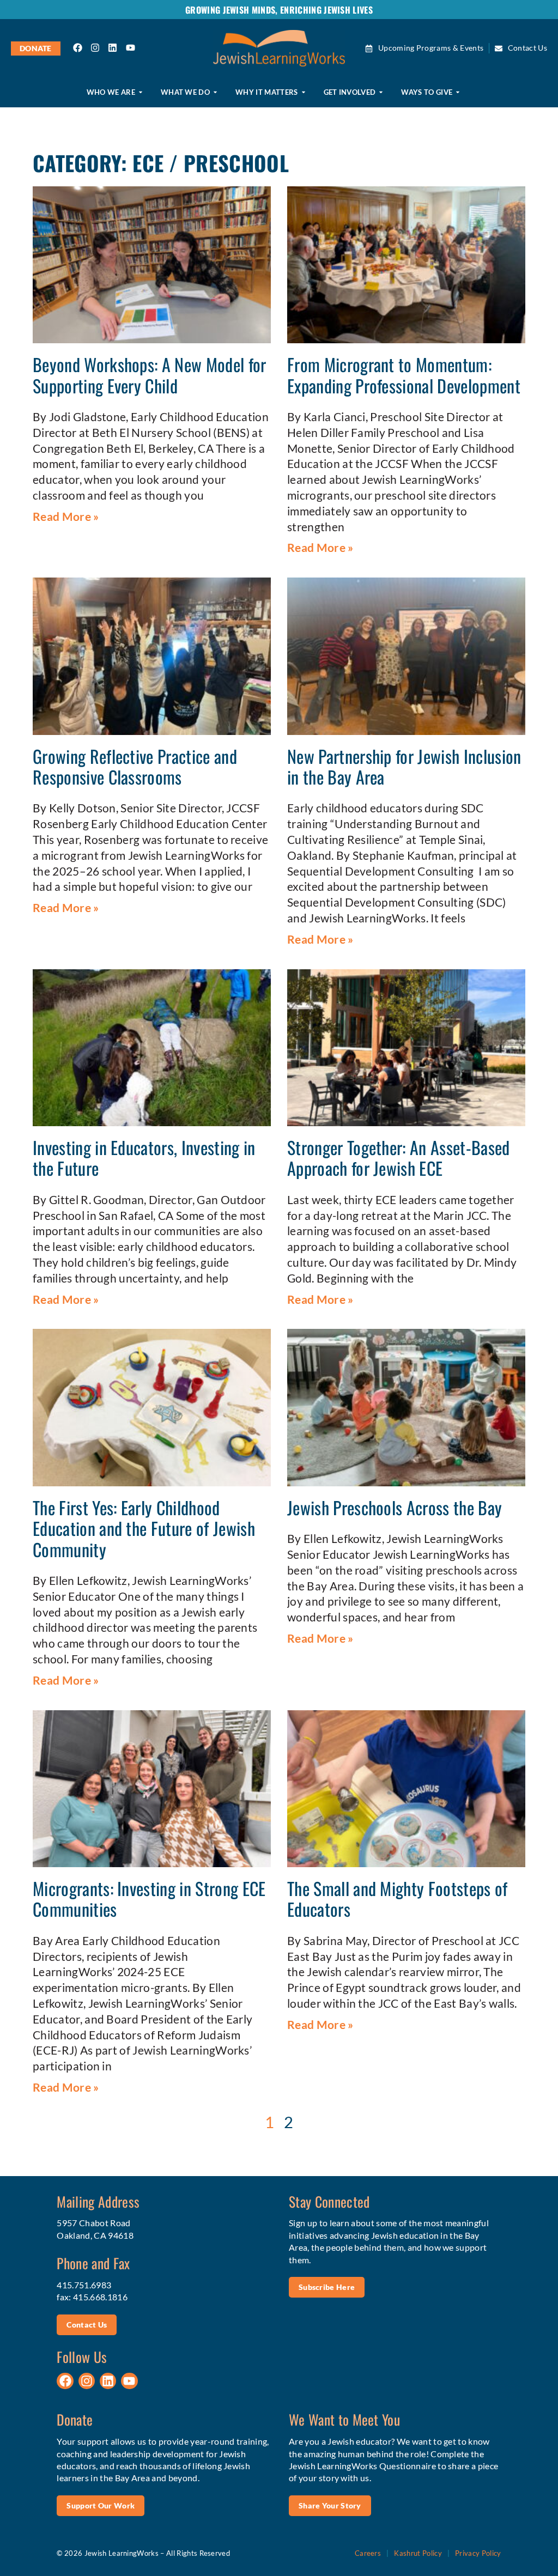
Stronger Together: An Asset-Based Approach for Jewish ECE (399, 1158)
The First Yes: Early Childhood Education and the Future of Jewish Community (144, 1528)
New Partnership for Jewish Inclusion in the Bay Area (404, 766)
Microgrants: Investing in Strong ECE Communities (149, 1898)
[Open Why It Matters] (304, 92)
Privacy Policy (478, 2553)
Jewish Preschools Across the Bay (395, 1507)
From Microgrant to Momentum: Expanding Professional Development (404, 375)
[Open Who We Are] (141, 92)
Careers (368, 2553)
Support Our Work (101, 2505)
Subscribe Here (327, 2287)
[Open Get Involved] (381, 92)
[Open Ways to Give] (458, 92)
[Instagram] (95, 48)
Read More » (66, 516)
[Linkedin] (113, 48)
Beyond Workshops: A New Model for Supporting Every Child (150, 375)
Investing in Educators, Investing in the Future (144, 1158)
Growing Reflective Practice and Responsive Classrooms (135, 766)
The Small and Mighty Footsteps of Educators (398, 1898)
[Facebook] (78, 48)
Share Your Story (330, 2505)
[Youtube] (130, 48)
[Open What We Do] (215, 92)
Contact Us (87, 2325)
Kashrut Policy (418, 2553)
